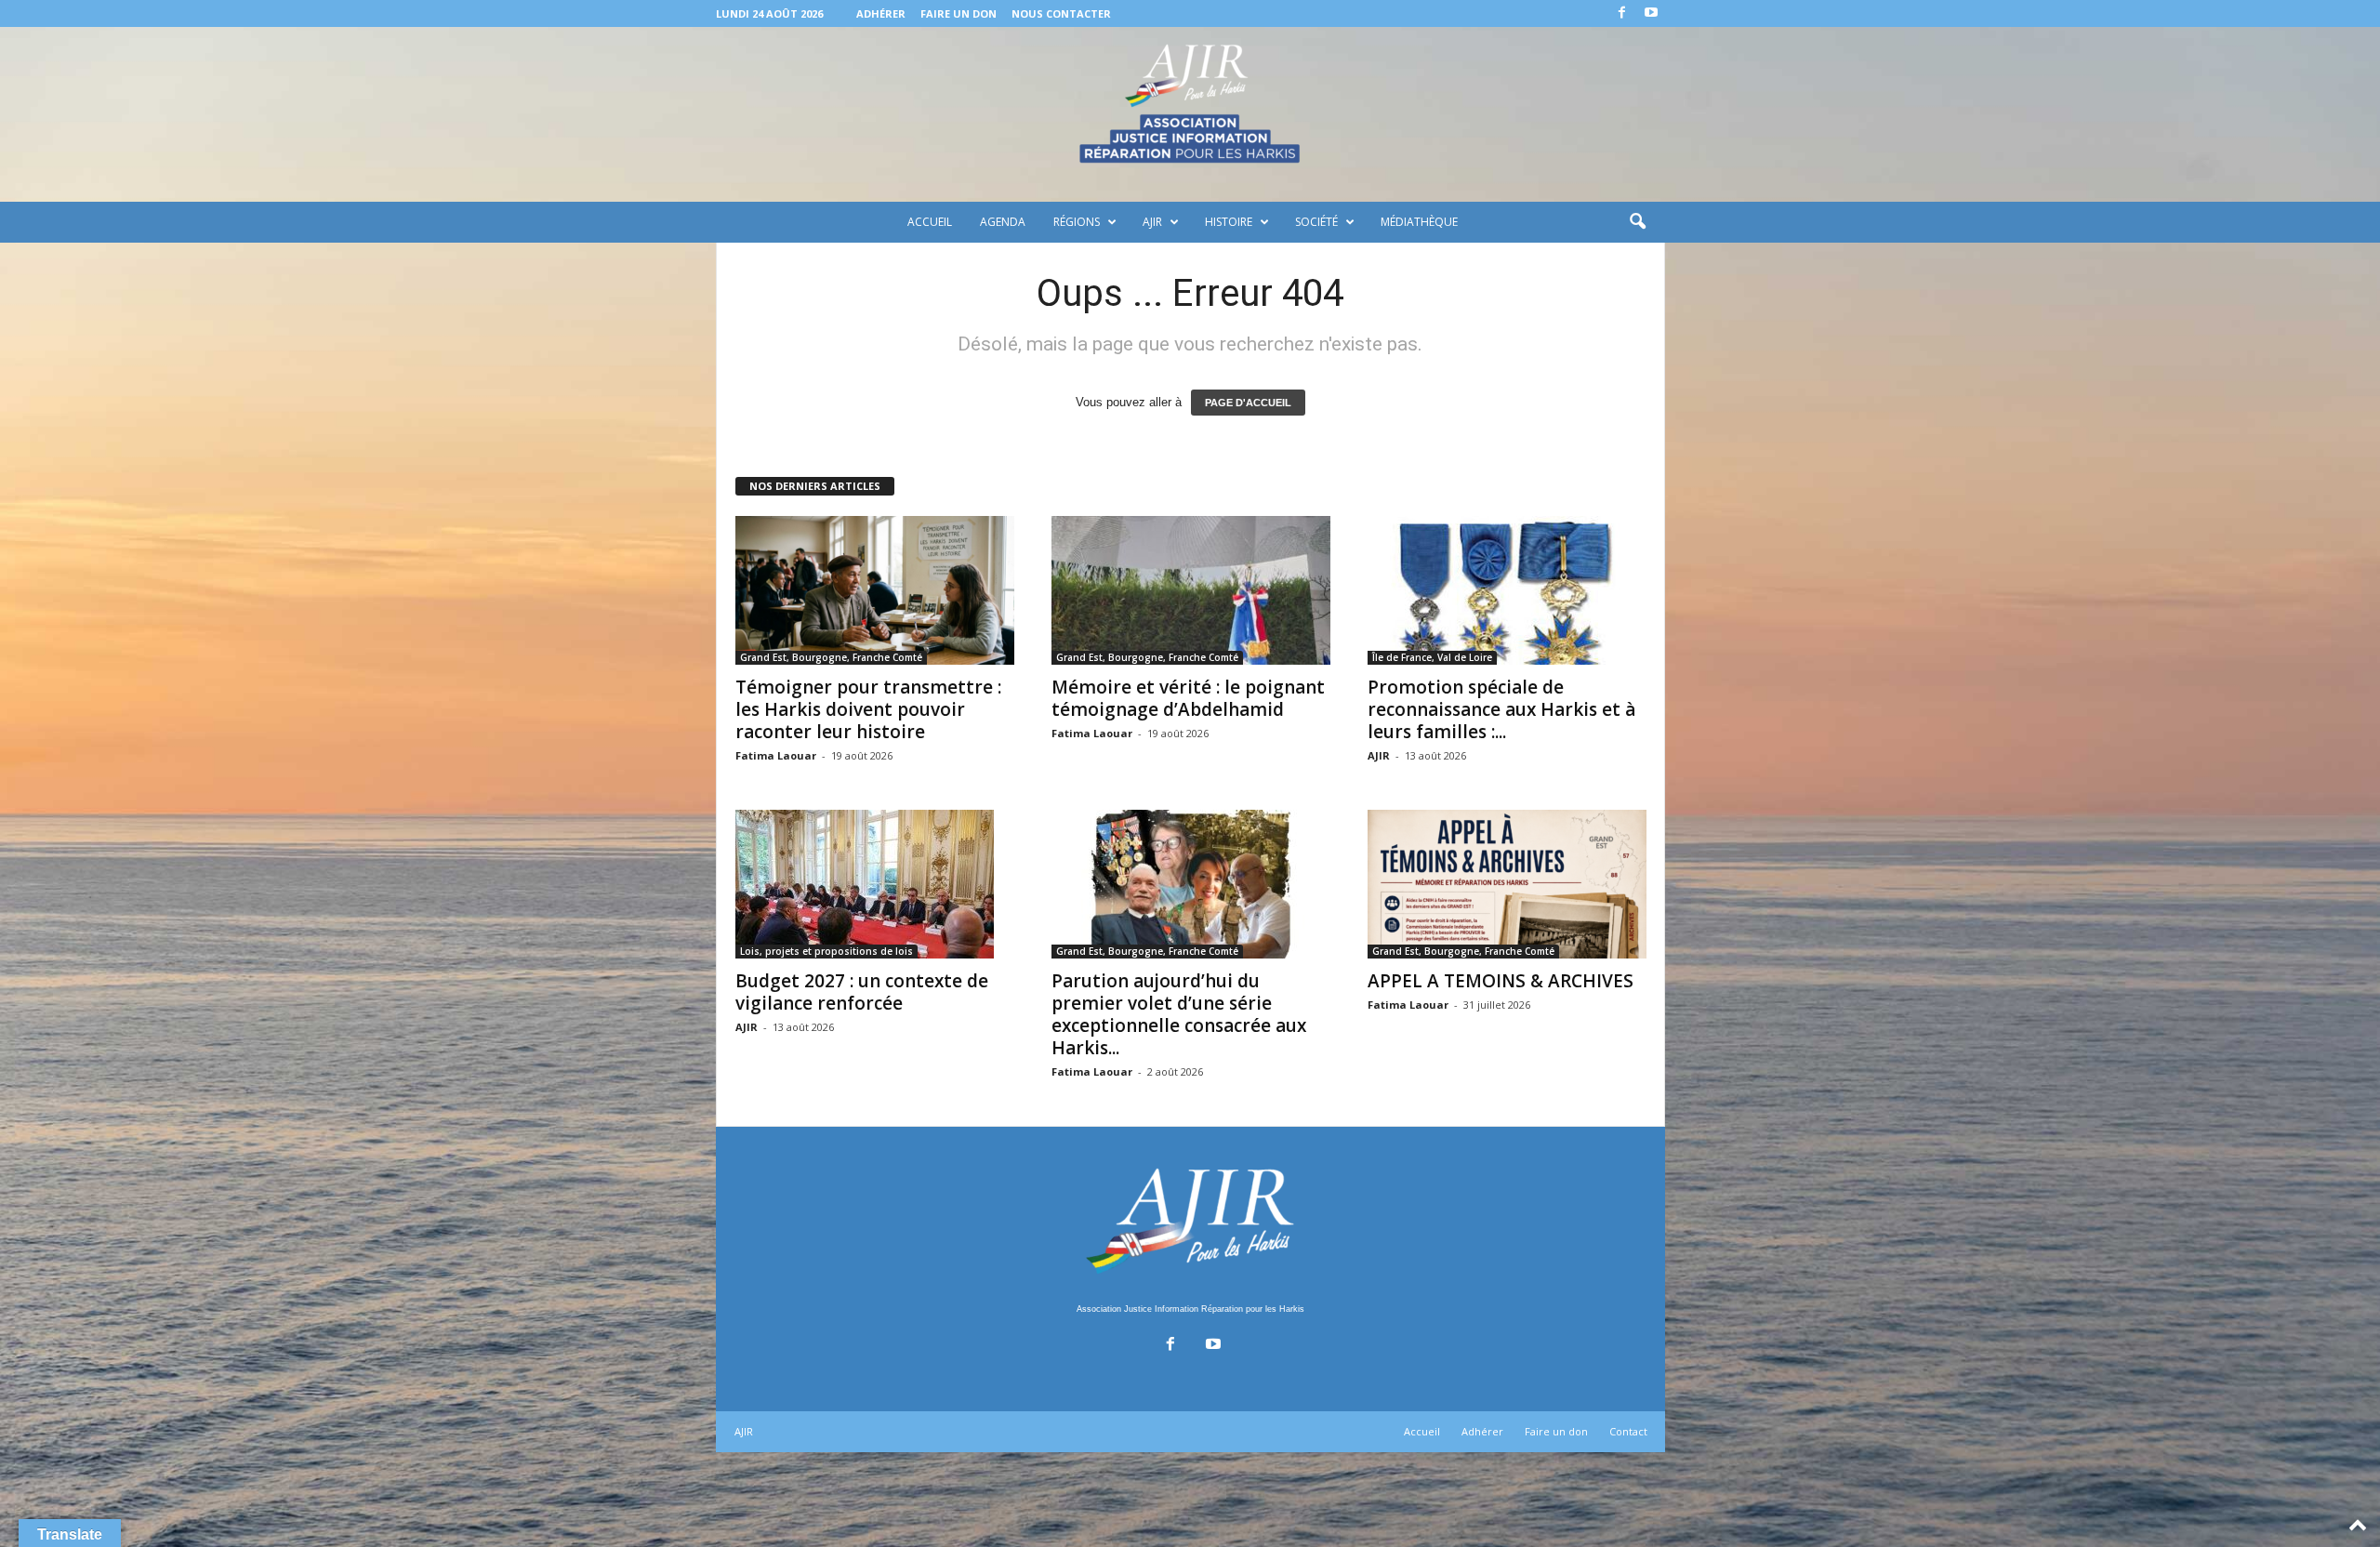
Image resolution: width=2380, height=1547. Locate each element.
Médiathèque (1419, 222)
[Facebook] (1622, 13)
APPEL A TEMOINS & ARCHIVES (1501, 981)
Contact (1628, 1431)
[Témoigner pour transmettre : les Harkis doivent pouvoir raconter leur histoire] (875, 590)
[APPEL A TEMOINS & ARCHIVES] (1507, 884)
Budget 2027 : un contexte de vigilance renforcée (862, 992)
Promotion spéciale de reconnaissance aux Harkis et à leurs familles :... (1501, 709)
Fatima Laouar (776, 755)
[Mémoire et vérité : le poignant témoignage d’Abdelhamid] (1191, 590)
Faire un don (959, 13)
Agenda (1003, 222)
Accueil (930, 222)
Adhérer (881, 13)
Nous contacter (1061, 13)
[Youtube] (1651, 13)
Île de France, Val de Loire (1432, 657)
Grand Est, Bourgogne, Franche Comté (831, 657)
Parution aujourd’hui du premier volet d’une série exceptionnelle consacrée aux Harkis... (1179, 1014)
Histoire (1229, 222)
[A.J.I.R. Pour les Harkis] (1190, 114)
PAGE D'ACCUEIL (1248, 403)
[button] (1637, 222)
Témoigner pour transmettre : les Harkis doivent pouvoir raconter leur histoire (868, 709)
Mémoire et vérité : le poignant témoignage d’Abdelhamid (1188, 698)
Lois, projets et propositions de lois (826, 951)
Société (1316, 222)
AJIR (1152, 222)
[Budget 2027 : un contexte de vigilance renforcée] (875, 884)
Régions (1077, 222)
